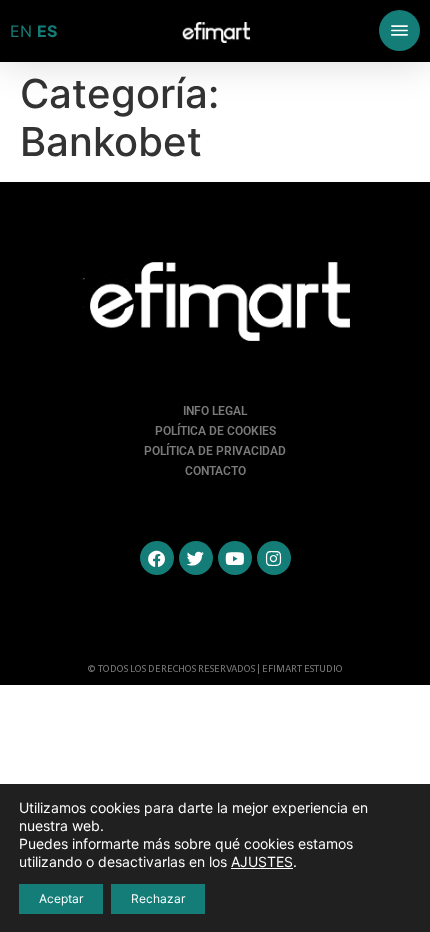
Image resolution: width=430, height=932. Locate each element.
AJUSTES (262, 861)
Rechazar (158, 898)
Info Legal (215, 411)
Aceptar (61, 898)
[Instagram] (274, 558)
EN (21, 31)
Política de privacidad (215, 451)
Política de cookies (215, 431)
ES (47, 31)
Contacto (215, 471)
